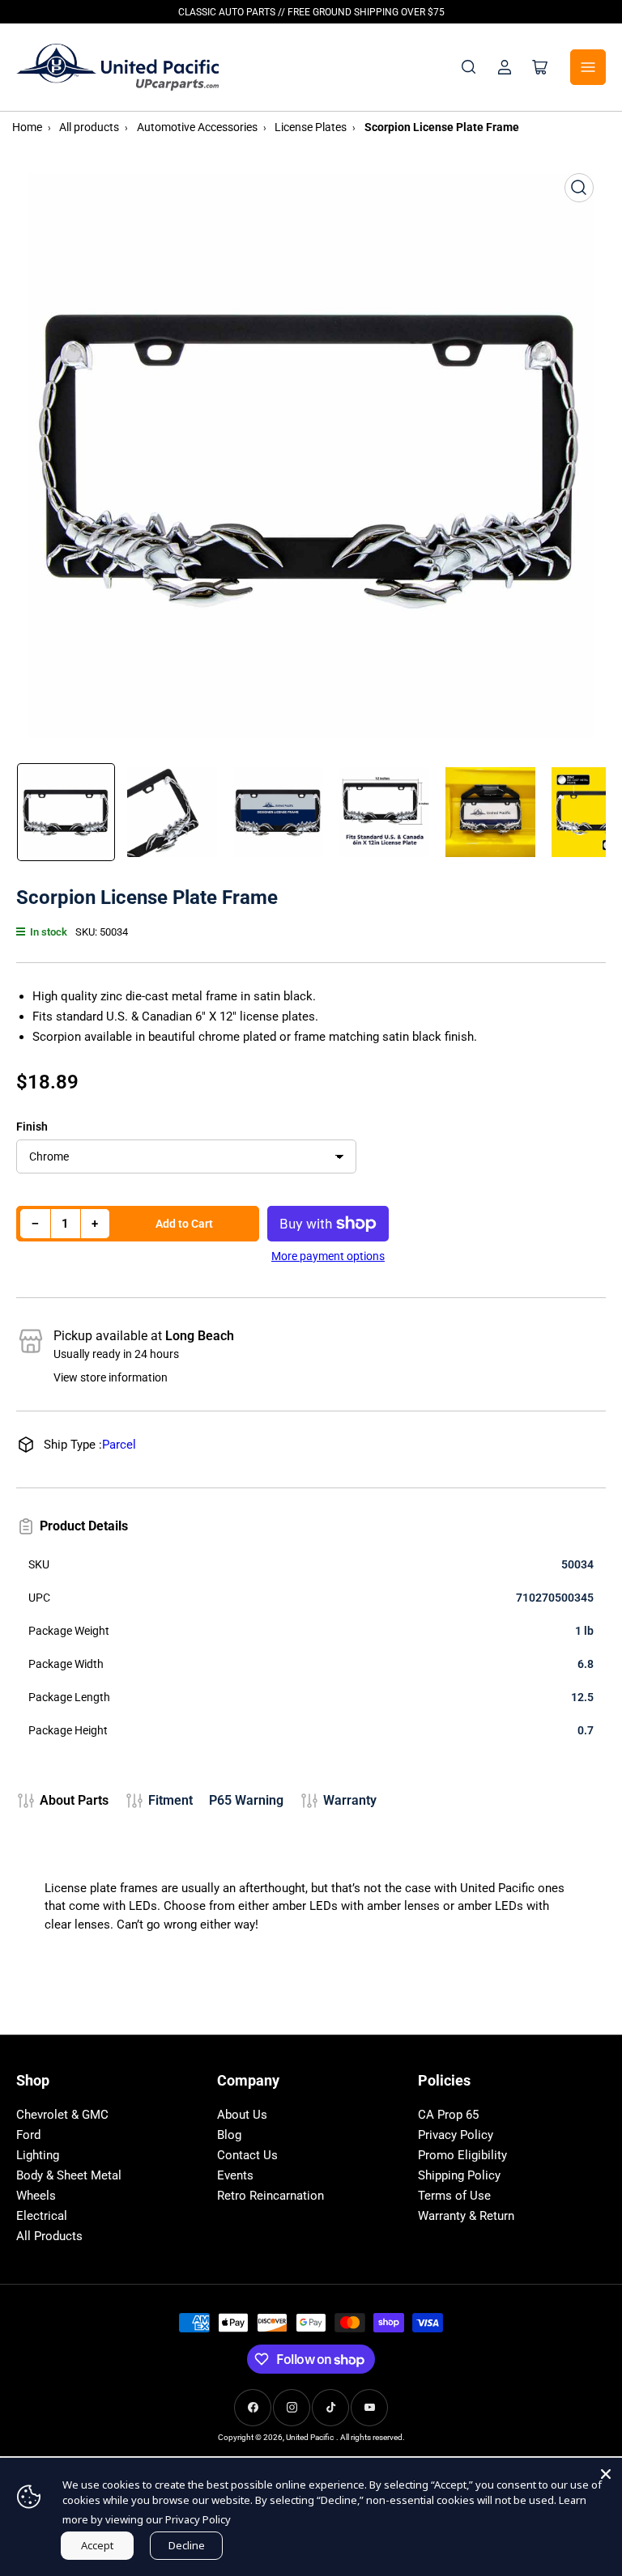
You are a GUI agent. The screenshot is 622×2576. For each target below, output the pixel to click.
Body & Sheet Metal (69, 2175)
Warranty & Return (466, 2216)
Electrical (42, 2216)
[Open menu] (588, 67)
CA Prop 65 (448, 2115)
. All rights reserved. (371, 2437)
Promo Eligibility (462, 2155)
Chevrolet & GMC (62, 2115)
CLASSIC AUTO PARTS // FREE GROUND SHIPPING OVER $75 (311, 12)
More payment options (328, 1256)
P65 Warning (246, 1800)
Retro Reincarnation (271, 2196)
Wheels (36, 2196)
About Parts (74, 1800)
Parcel (119, 1445)
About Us (242, 2115)
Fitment (170, 1800)
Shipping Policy (459, 2175)
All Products (49, 2236)
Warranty (350, 1800)
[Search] (469, 67)
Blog (229, 2135)
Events (235, 2175)
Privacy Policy (456, 2135)
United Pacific (310, 2437)
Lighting (38, 2155)
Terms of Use (454, 2196)
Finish (32, 1127)
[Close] (606, 2474)
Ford (28, 2135)
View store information (111, 1377)
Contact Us (247, 2155)
